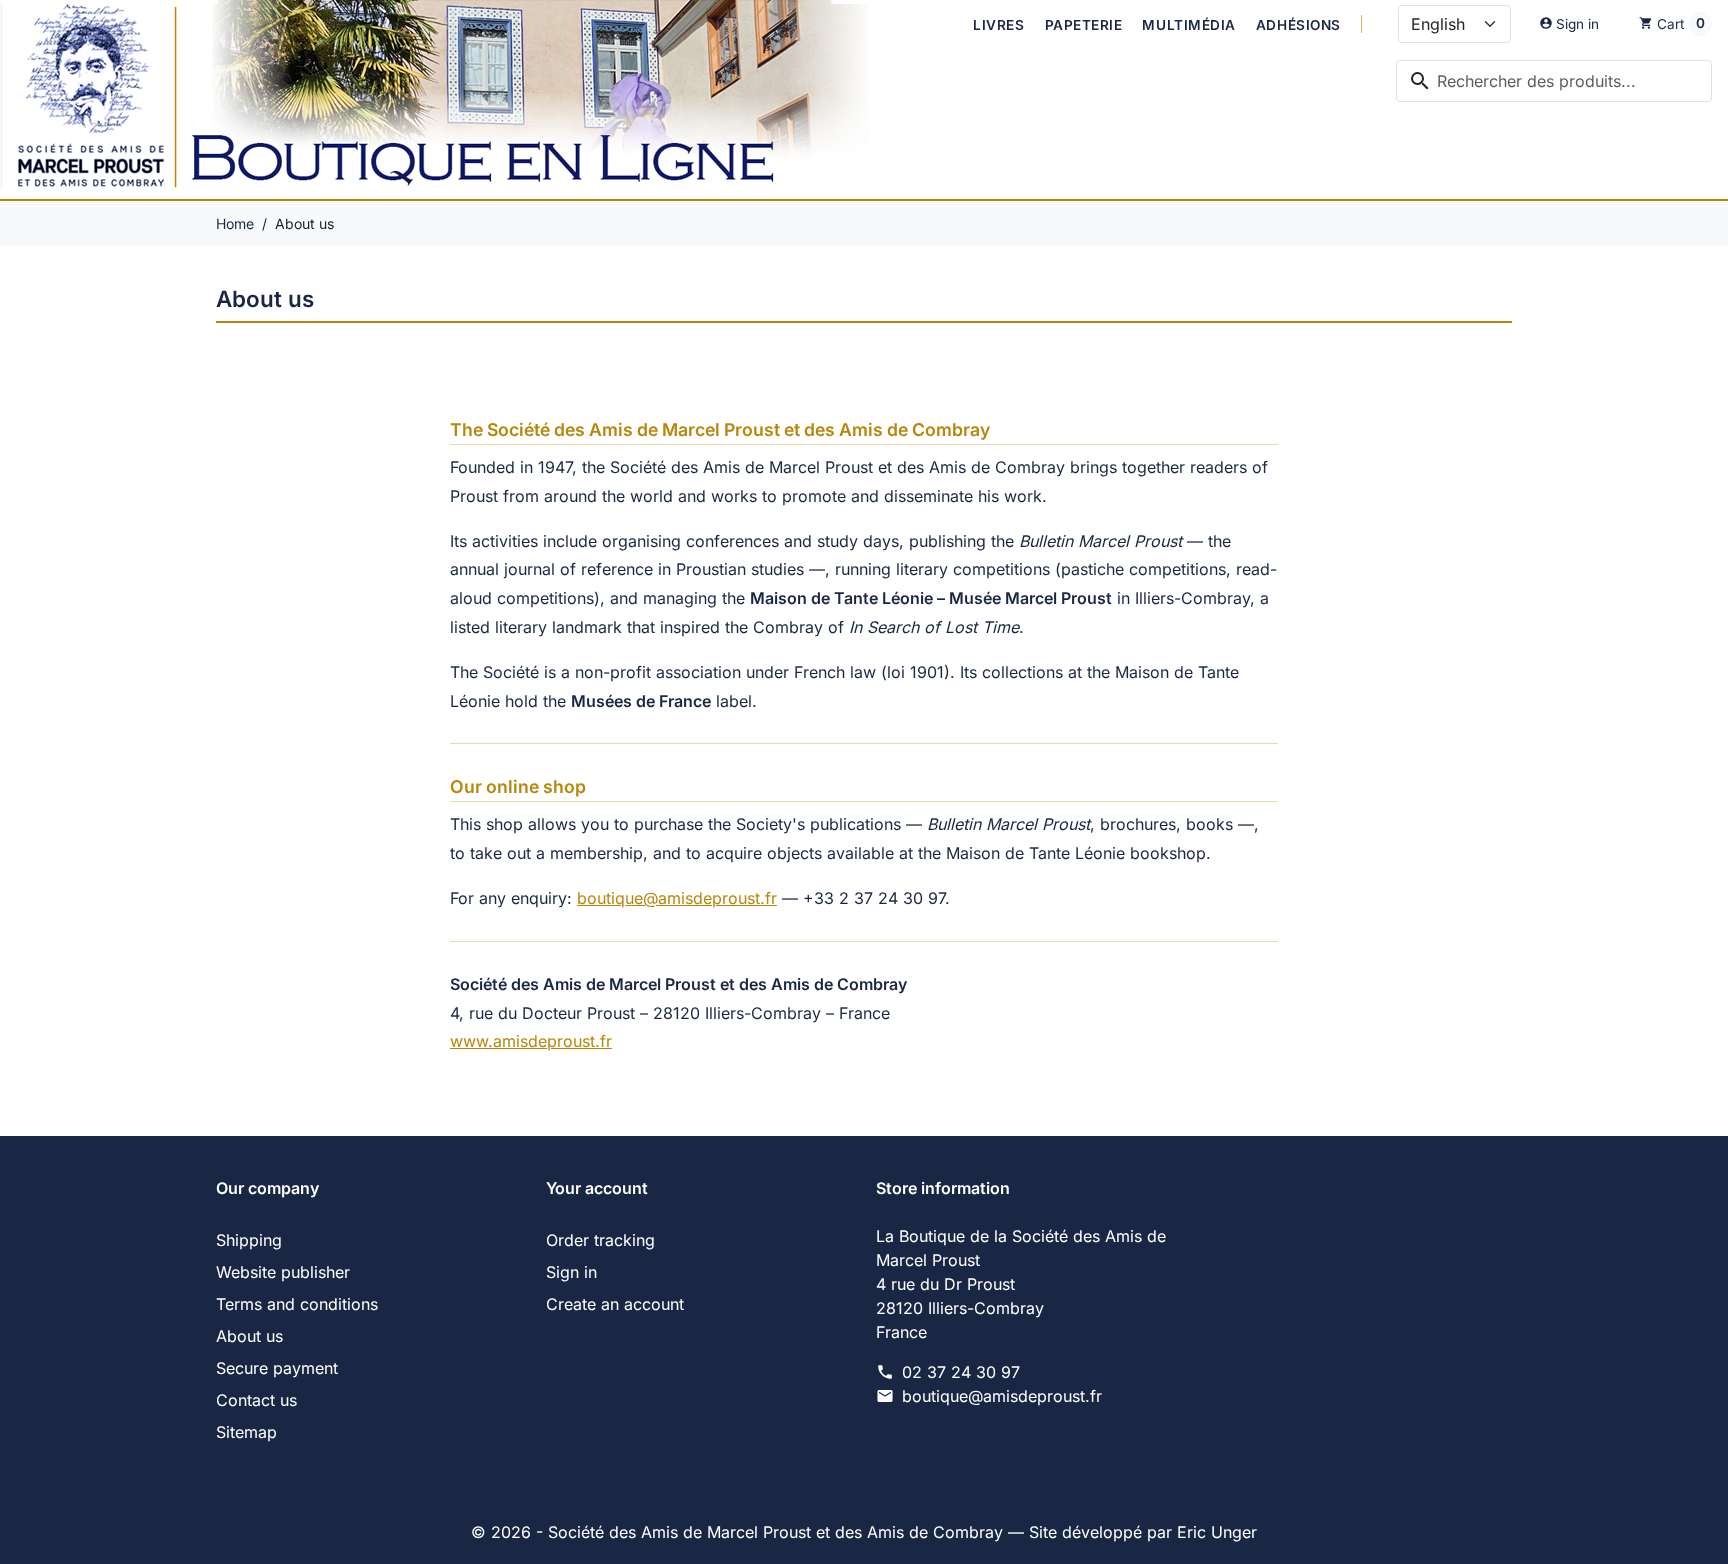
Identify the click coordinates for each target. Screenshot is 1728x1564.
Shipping (249, 1240)
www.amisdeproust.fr (531, 1041)
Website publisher (283, 1272)
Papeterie (1084, 25)
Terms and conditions (297, 1304)
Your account (597, 1188)
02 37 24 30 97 (961, 1372)
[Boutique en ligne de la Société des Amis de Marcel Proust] (457, 99)
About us (249, 1336)
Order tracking (600, 1240)
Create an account (615, 1304)
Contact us (256, 1400)
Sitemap (246, 1432)
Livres (998, 25)
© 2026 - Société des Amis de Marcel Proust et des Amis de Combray (739, 1532)
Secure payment (277, 1368)
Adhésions (1298, 25)
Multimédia (1188, 25)
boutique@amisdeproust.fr (677, 898)
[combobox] (1554, 81)
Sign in (571, 1272)
